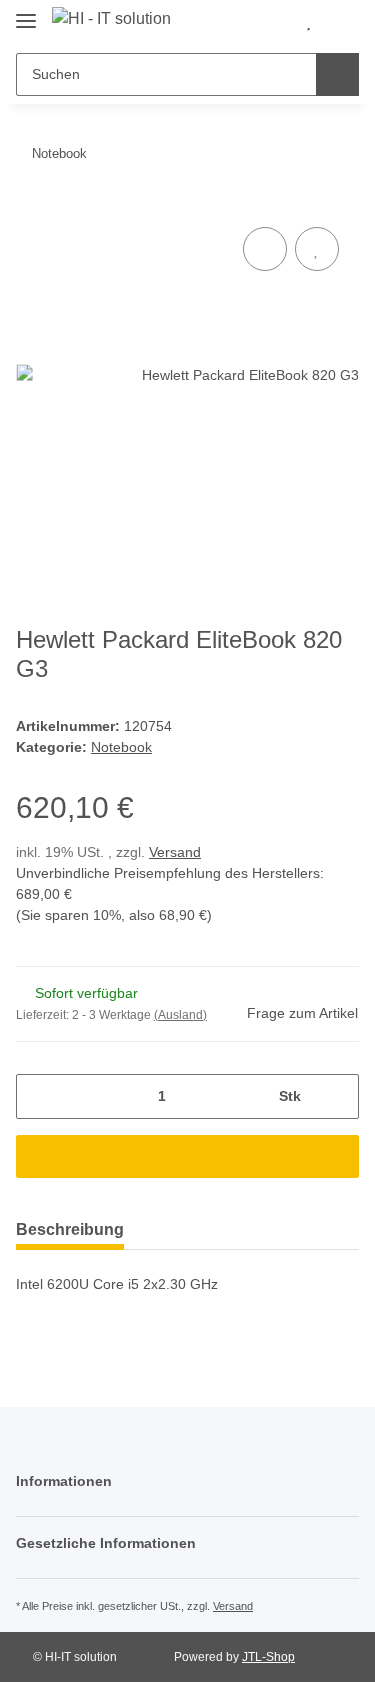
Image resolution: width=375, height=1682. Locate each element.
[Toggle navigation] (26, 12)
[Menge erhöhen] (336, 1096)
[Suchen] (337, 74)
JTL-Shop (268, 1657)
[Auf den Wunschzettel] (317, 249)
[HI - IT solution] (111, 19)
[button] (276, 22)
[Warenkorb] (341, 22)
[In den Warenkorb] (187, 1156)
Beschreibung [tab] (70, 1229)
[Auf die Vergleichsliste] (265, 249)
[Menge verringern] (38, 1096)
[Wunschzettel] (308, 22)
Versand (175, 852)
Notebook (121, 747)
